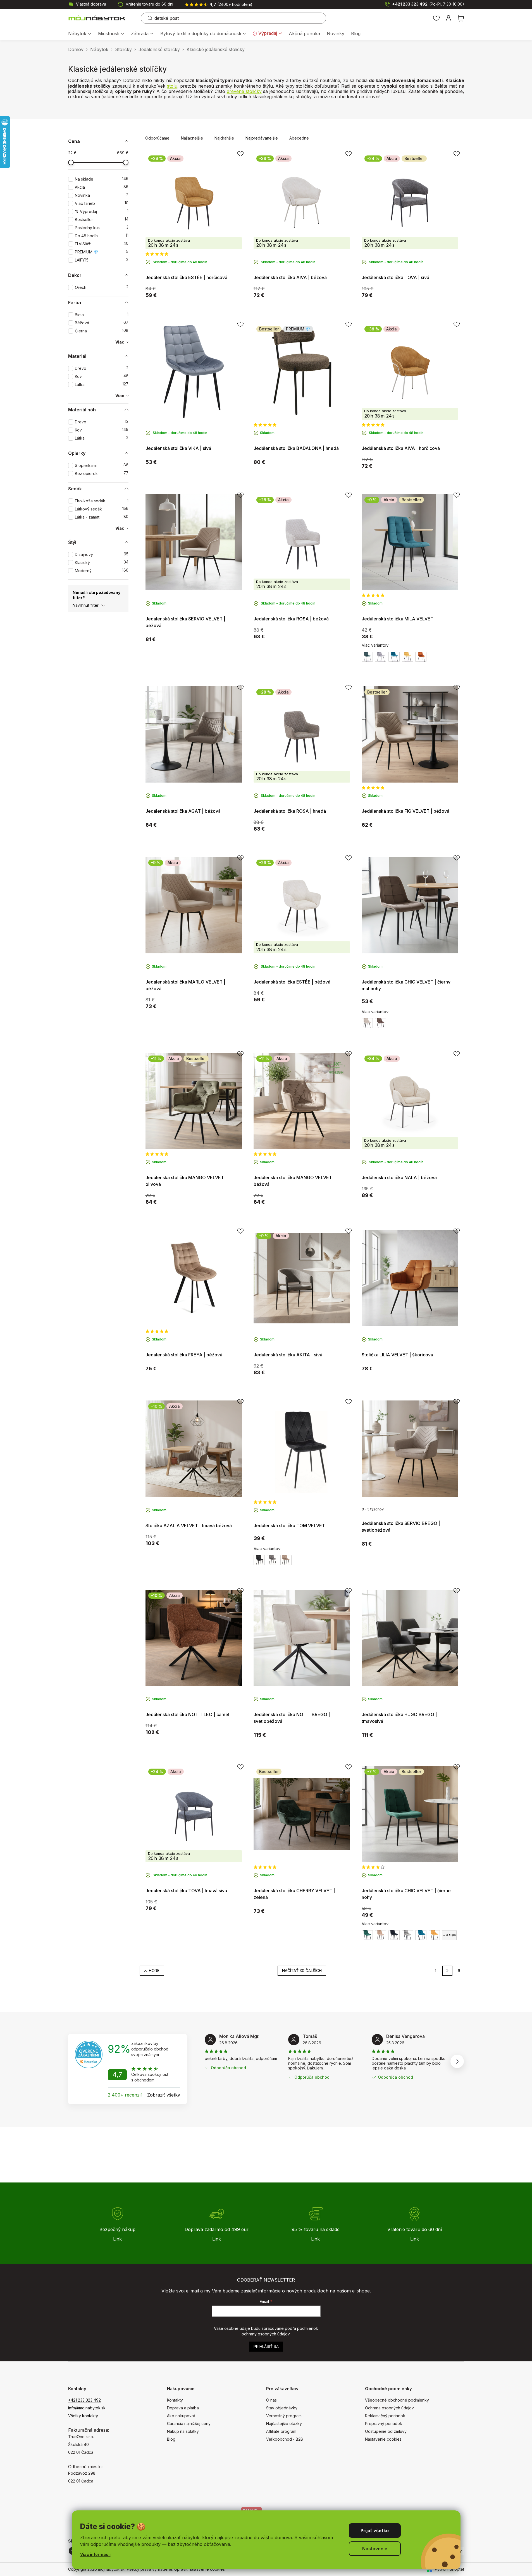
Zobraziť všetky (164, 2095)
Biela (102, 315)
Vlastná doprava (91, 4)
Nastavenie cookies (383, 2439)
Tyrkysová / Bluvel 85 (394, 657)
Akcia (102, 187)
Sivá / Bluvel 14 (381, 657)
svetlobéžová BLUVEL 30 (367, 1023)
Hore (154, 1971)
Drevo (102, 368)
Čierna (102, 331)
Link (117, 2239)
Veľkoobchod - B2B (285, 2439)
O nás (271, 2400)
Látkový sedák (102, 509)
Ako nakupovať (181, 2416)
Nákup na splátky (183, 2431)
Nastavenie (375, 2549)
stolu (172, 86)
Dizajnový (102, 554)
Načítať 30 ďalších (302, 1971)
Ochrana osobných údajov (389, 2408)
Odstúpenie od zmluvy (386, 2431)
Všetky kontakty (83, 2416)
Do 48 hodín (102, 236)
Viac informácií (95, 2554)
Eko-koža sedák (102, 501)
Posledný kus (102, 228)
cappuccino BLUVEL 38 (381, 1023)
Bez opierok (102, 473)
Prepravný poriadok (384, 2423)
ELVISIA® (102, 244)
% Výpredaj (102, 211)
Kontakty (175, 2400)
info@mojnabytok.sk (87, 2408)
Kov (102, 376)
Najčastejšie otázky (284, 2423)
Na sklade (102, 179)
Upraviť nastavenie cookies (200, 2569)
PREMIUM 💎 (102, 252)
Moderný (102, 571)
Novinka (102, 195)
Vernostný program (284, 2416)
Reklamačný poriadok (385, 2416)
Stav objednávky (282, 2408)
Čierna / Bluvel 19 (259, 1560)
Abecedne (299, 138)
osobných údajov (274, 2334)
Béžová (102, 323)
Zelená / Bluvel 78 (367, 657)
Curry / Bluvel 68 (407, 657)
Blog (171, 2439)
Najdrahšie (224, 138)
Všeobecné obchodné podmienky (397, 2400)
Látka (102, 384)
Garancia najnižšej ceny (189, 2423)
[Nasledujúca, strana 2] (447, 1971)
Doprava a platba (183, 2408)
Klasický (102, 563)
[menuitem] (80, 34)
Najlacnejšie (192, 138)
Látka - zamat (102, 517)
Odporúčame (157, 138)
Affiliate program (281, 2431)
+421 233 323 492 (428, 4)
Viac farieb (102, 203)
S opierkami (102, 465)
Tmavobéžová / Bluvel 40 (286, 1560)
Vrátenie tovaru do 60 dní (149, 4)
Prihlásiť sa (266, 2346)
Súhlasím (375, 2531)
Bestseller (102, 220)
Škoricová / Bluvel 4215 (421, 657)
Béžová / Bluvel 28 (381, 1935)
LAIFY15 (102, 260)
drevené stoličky (244, 91)
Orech (102, 287)
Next (457, 2061)
